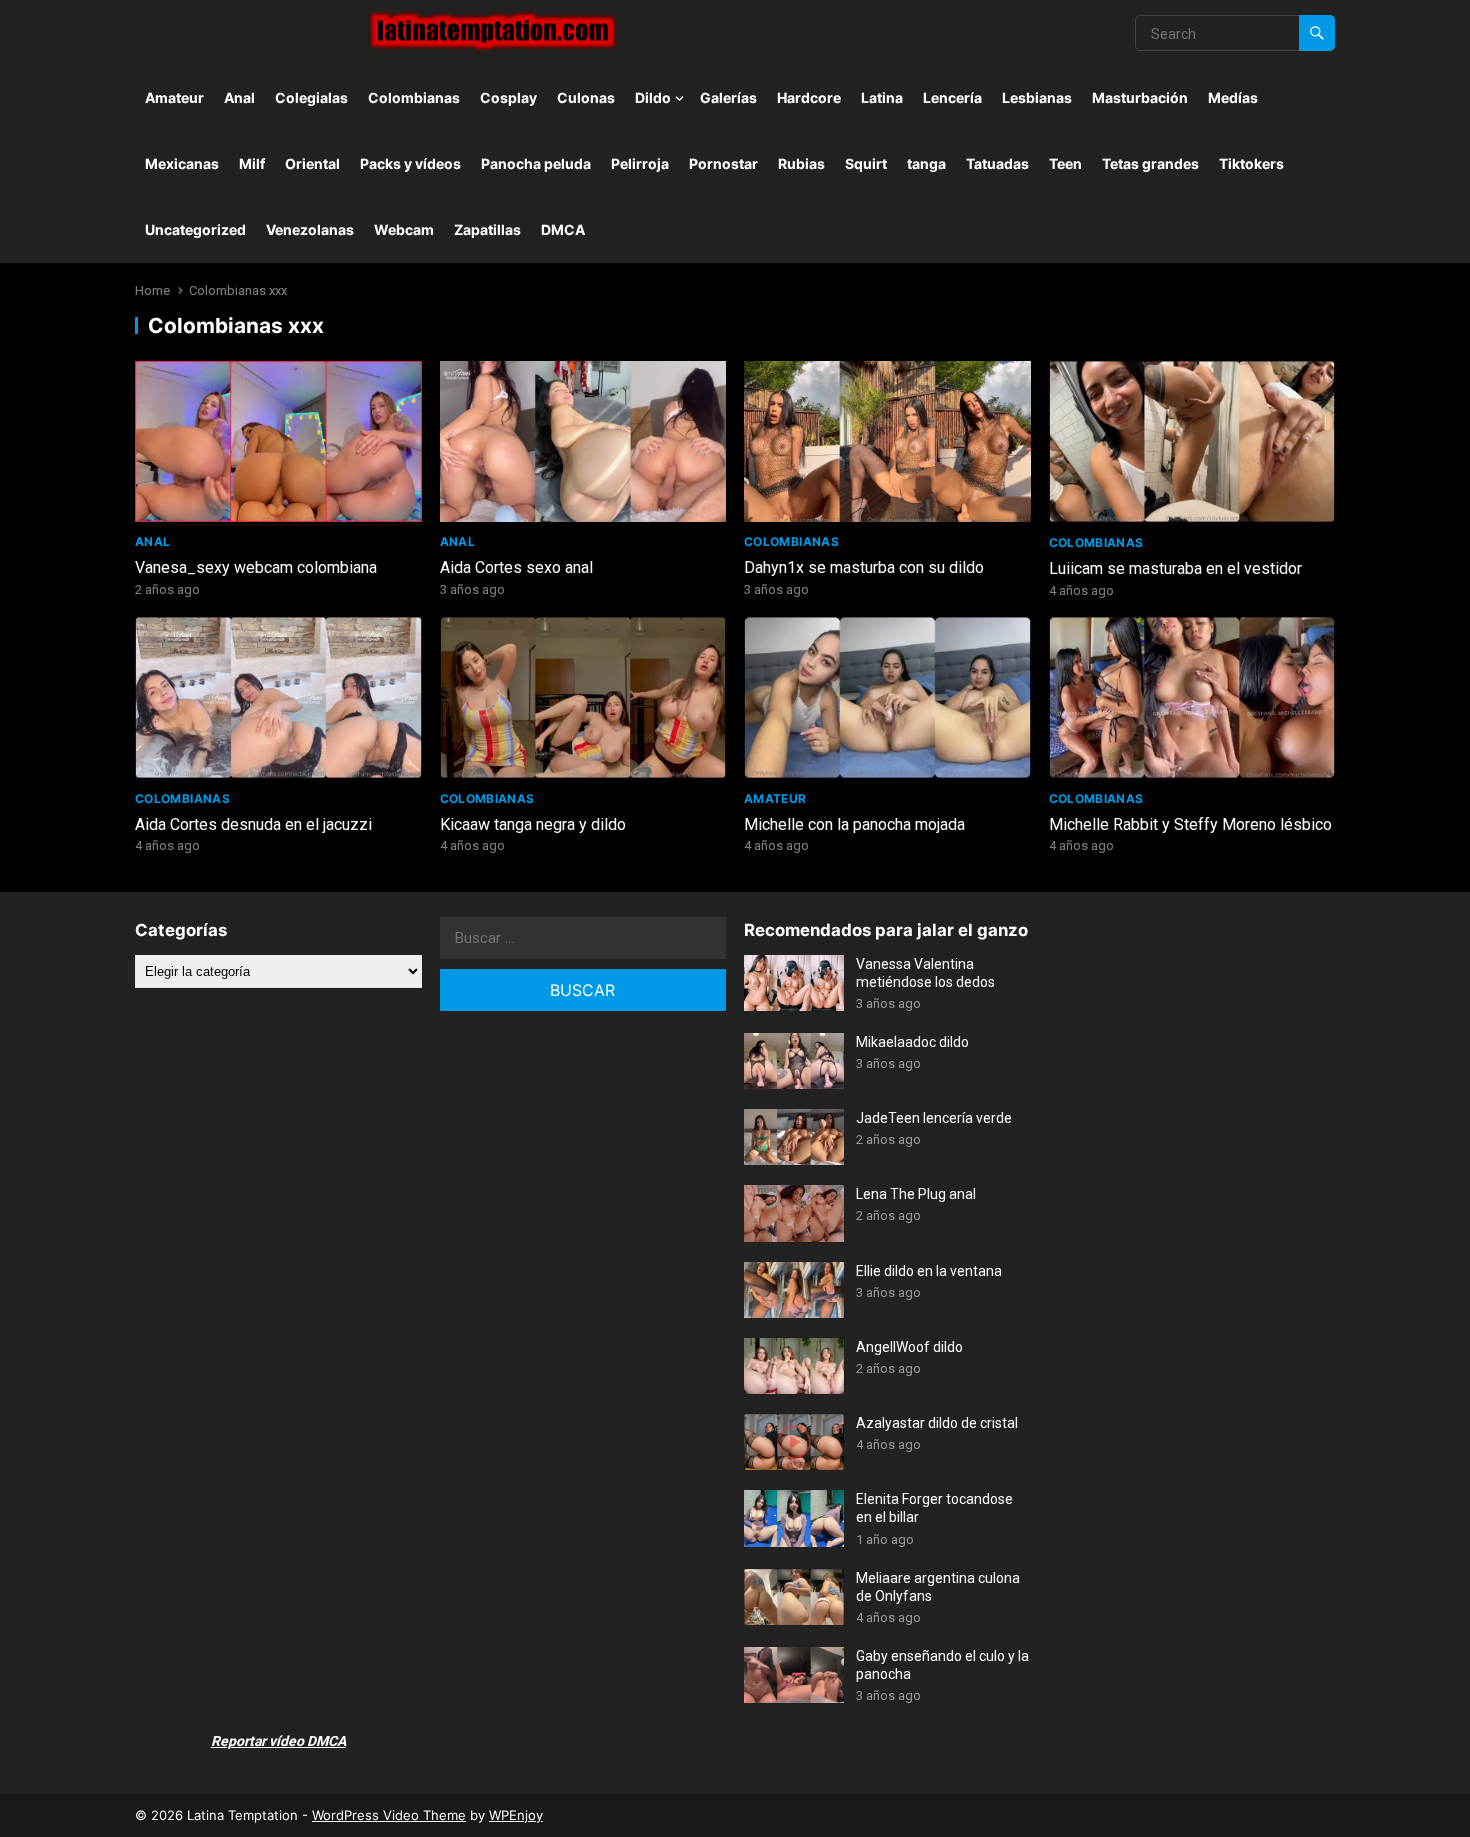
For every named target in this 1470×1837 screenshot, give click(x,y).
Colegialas (311, 97)
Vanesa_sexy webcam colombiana (256, 567)
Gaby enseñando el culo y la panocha (942, 1665)
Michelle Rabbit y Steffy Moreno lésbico (1190, 824)
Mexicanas (182, 163)
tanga (926, 163)
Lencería (952, 97)
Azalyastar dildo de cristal (937, 1423)
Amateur (174, 97)
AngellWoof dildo (909, 1347)
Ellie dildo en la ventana (929, 1271)
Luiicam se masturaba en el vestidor (1175, 568)
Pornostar (723, 163)
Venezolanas (310, 229)
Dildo (653, 97)
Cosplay (508, 97)
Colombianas (414, 97)
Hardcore (809, 97)
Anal (239, 97)
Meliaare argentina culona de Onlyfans (938, 1587)
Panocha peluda (536, 163)
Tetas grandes (1150, 163)
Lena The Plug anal (916, 1194)
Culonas (586, 97)
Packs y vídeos (410, 163)
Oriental (312, 163)
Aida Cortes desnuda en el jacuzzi (253, 824)
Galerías (728, 97)
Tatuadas (997, 163)
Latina (882, 97)
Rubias (801, 163)
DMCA (563, 229)
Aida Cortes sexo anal (516, 567)
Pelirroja (640, 163)
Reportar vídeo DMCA (278, 1741)
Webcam (404, 229)
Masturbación (1140, 97)
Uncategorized (195, 229)
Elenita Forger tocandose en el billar (934, 1508)
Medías (1233, 97)
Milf (252, 163)
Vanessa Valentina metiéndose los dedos (925, 973)
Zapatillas (487, 229)
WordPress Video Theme (389, 1815)
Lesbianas (1037, 97)
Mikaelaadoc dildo (912, 1042)
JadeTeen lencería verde (934, 1118)
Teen (1065, 163)
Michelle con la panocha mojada (854, 824)
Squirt (866, 163)
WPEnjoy (516, 1815)
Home (152, 290)
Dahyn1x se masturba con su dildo (864, 567)
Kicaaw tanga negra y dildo (533, 824)
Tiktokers (1251, 163)
